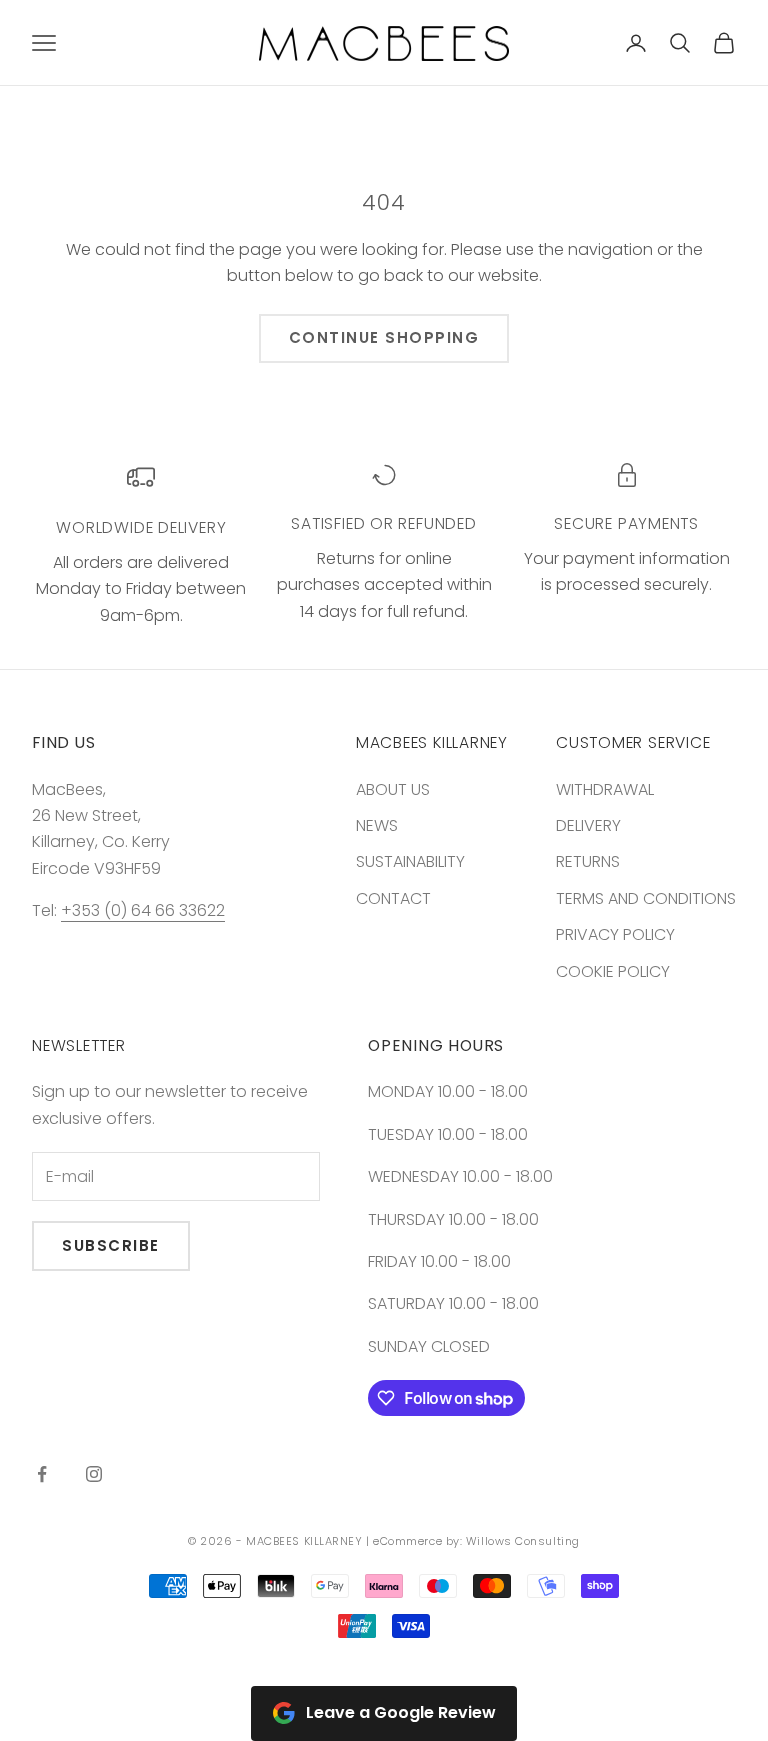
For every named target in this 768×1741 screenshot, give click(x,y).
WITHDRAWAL (605, 789)
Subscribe (111, 1245)
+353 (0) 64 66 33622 (143, 910)
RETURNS (588, 861)
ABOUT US (393, 789)
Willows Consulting (523, 1541)
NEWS (377, 825)
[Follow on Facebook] (42, 1474)
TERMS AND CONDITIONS (646, 898)
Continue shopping (384, 337)
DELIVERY (588, 825)
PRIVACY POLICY (615, 934)
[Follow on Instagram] (94, 1474)
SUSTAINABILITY (410, 861)
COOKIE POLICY (613, 971)
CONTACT (393, 898)
